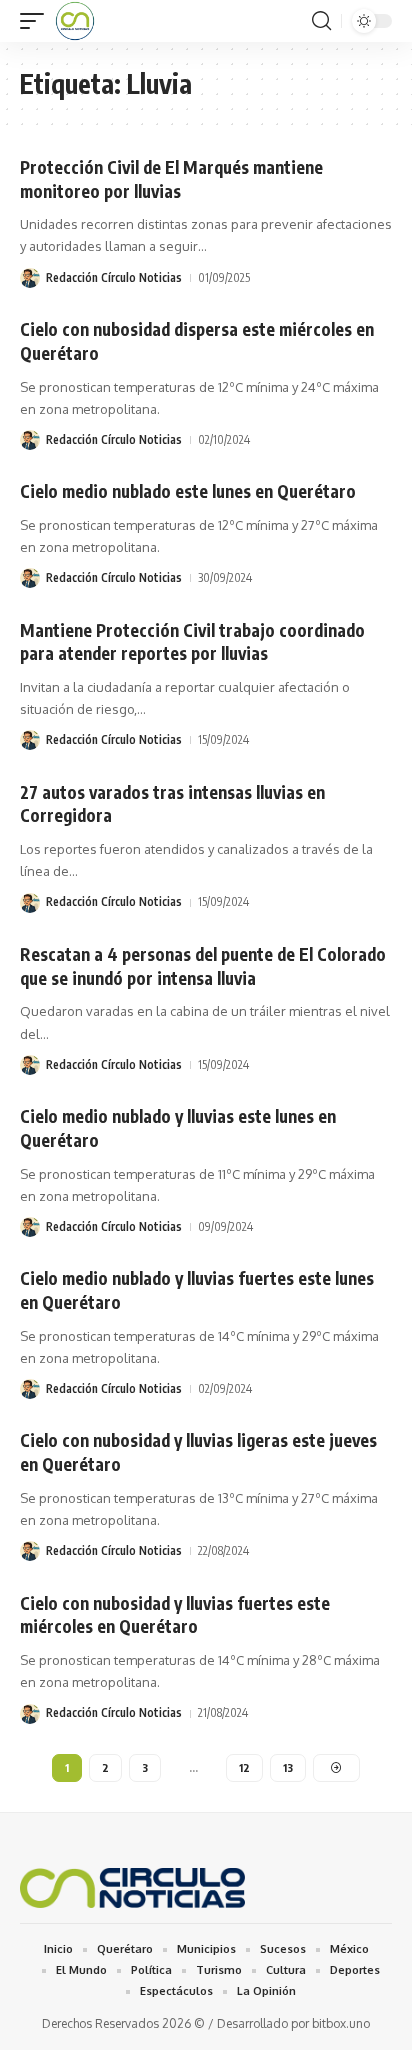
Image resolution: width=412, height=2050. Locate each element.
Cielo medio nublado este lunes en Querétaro (188, 491)
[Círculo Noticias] (75, 21)
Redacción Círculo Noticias (114, 277)
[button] (37, 21)
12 (244, 1767)
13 (288, 1767)
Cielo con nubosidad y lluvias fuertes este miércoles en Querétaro (175, 1615)
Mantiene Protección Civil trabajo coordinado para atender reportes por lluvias (192, 642)
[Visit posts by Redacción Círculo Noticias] (30, 278)
